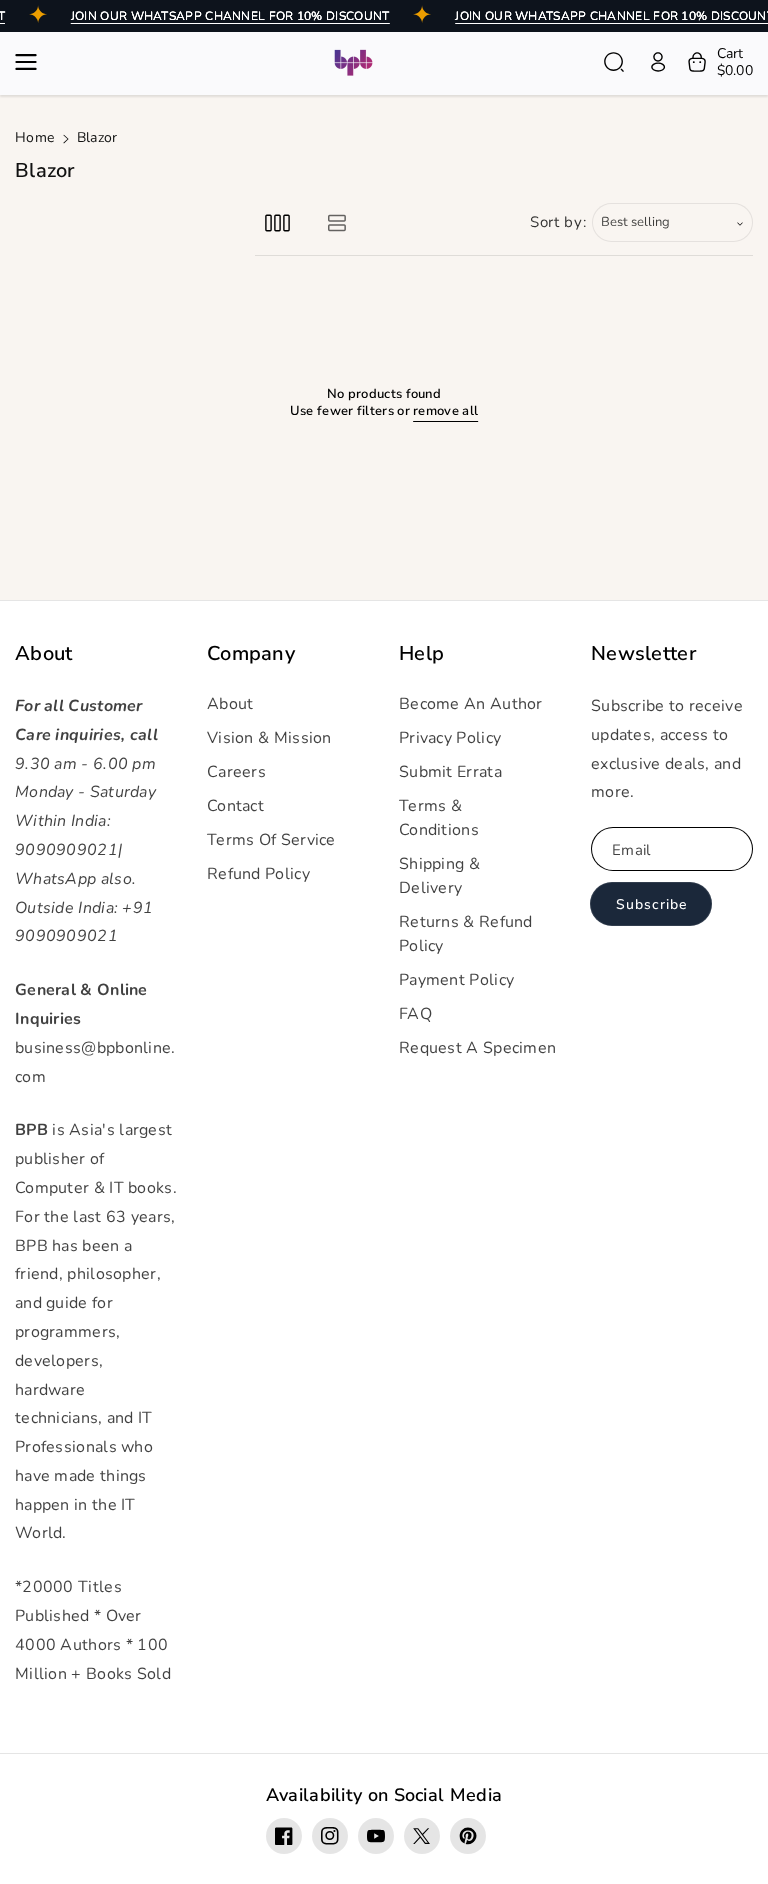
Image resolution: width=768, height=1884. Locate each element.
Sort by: (558, 222)
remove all (445, 411)
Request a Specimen (477, 1048)
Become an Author (471, 704)
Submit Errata (450, 772)
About (44, 654)
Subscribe (651, 904)
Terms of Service (271, 840)
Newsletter (643, 654)
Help (421, 654)
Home (34, 137)
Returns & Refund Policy (466, 934)
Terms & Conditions (439, 818)
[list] (336, 222)
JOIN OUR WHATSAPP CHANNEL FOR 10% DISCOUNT (230, 16)
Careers (236, 772)
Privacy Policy (450, 738)
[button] (32, 62)
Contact (235, 806)
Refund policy (258, 874)
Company (251, 654)
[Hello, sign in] (658, 62)
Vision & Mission (269, 738)
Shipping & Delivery (439, 876)
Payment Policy (456, 980)
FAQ (415, 1014)
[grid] (277, 222)
